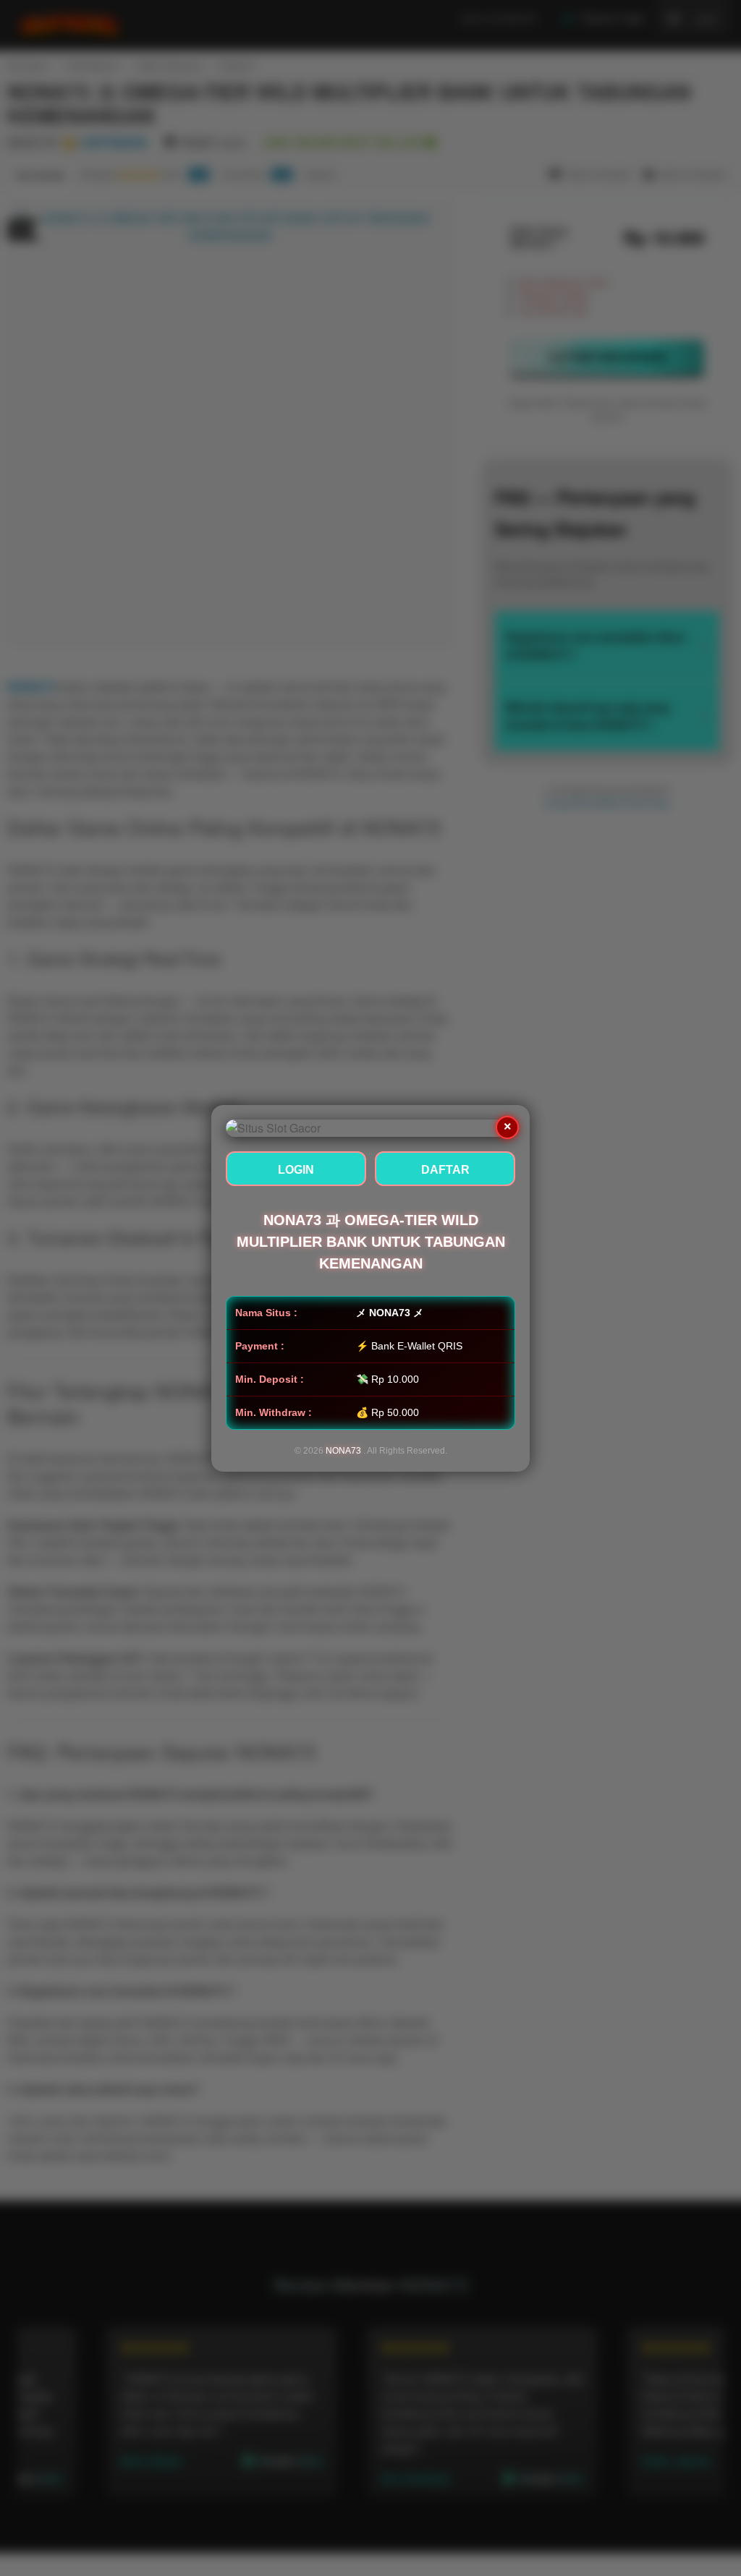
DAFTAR (445, 1170)
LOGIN (296, 1170)
